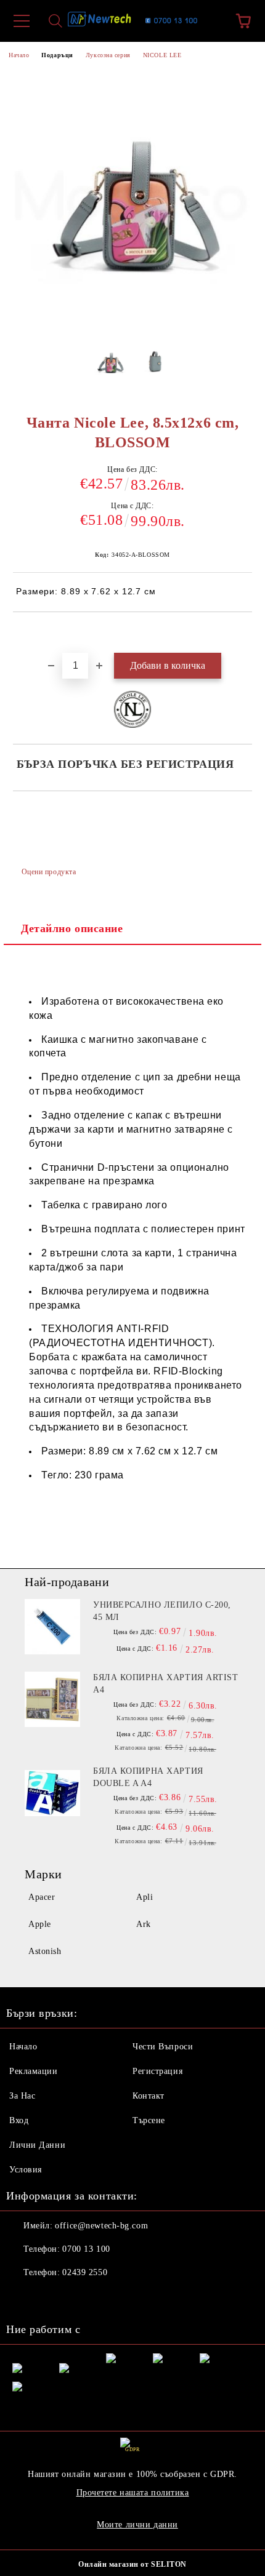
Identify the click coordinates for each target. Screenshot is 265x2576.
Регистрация (157, 2071)
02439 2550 (85, 2272)
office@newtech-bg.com (101, 2226)
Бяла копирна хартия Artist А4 (166, 1684)
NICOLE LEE (162, 55)
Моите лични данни (137, 2525)
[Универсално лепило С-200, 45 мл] (52, 1627)
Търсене (149, 2120)
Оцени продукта (49, 872)
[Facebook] (22, 2297)
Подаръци (57, 55)
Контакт (149, 2096)
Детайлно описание (72, 928)
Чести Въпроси (163, 2047)
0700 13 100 (86, 2249)
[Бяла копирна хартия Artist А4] (52, 1699)
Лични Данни (37, 2145)
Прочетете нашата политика (133, 2493)
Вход (19, 2120)
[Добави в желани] (243, 633)
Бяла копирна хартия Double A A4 (148, 1777)
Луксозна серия (108, 55)
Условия (26, 2170)
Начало (19, 55)
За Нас (22, 2096)
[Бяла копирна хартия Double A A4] (52, 1793)
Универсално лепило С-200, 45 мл (162, 1611)
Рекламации (34, 2071)
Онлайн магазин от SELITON (132, 2564)
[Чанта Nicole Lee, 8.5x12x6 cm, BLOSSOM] (110, 365)
